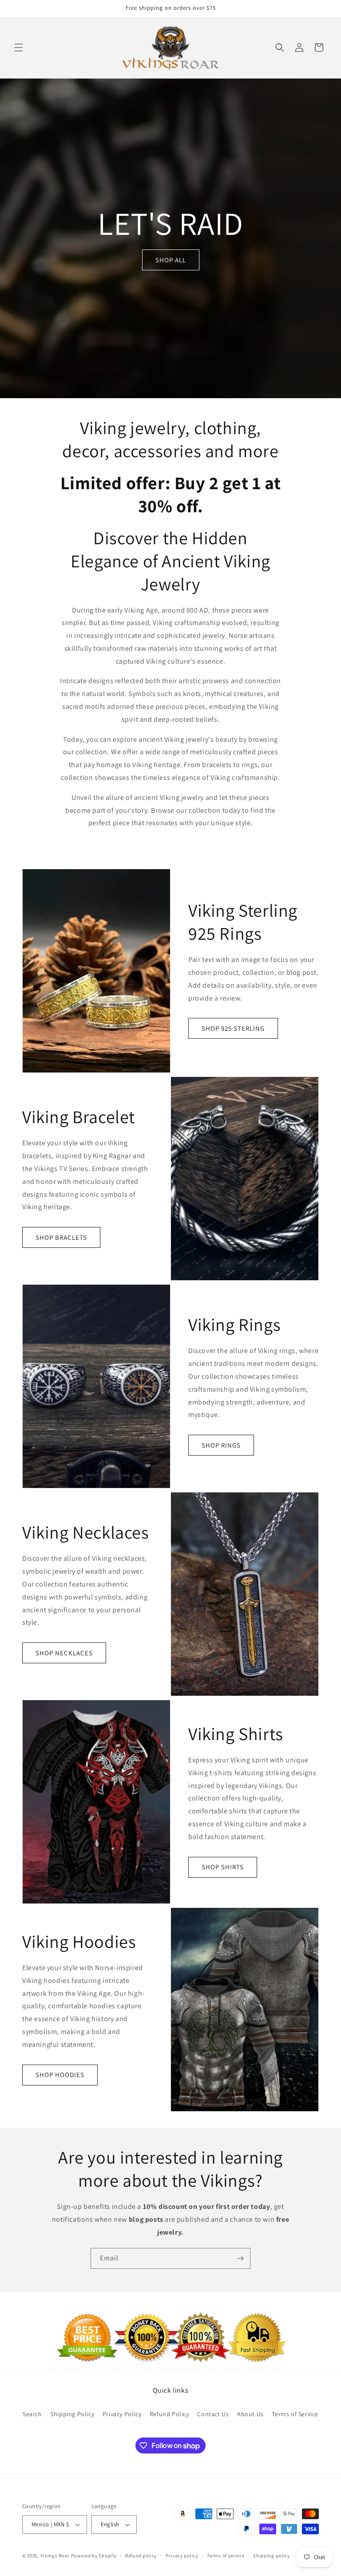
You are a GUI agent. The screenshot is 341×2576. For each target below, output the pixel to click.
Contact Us (213, 2414)
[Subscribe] (240, 2258)
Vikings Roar (55, 2556)
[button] (19, 47)
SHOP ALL (171, 260)
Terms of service (226, 2556)
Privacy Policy (122, 2414)
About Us (250, 2414)
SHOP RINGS (221, 1445)
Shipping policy (272, 2556)
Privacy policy (182, 2556)
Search (32, 2414)
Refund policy (141, 2556)
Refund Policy (169, 2414)
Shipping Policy (72, 2414)
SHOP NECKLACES (64, 1653)
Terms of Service (295, 2414)
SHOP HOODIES (60, 2075)
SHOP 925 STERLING (233, 1028)
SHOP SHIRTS (223, 1867)
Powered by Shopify (94, 2556)
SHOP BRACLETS (61, 1237)
